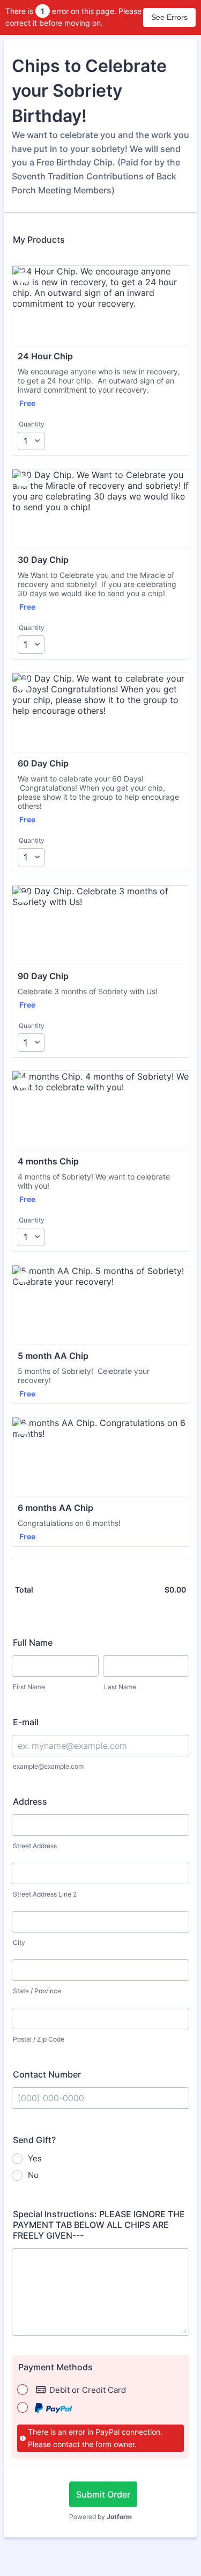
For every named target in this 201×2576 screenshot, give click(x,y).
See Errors (169, 17)
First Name (29, 1687)
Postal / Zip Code (39, 2039)
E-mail (26, 1722)
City (19, 1942)
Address (30, 1801)
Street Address (35, 1846)
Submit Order (103, 2494)
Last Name (120, 1687)
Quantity (32, 424)
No (33, 2175)
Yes (35, 2158)
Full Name (33, 1642)
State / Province (37, 1991)
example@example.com (48, 1766)
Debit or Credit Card (88, 2390)
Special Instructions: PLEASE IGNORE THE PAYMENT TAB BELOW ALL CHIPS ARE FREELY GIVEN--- (99, 2225)
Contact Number (47, 2074)
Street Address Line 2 (45, 1894)
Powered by (100, 2517)
